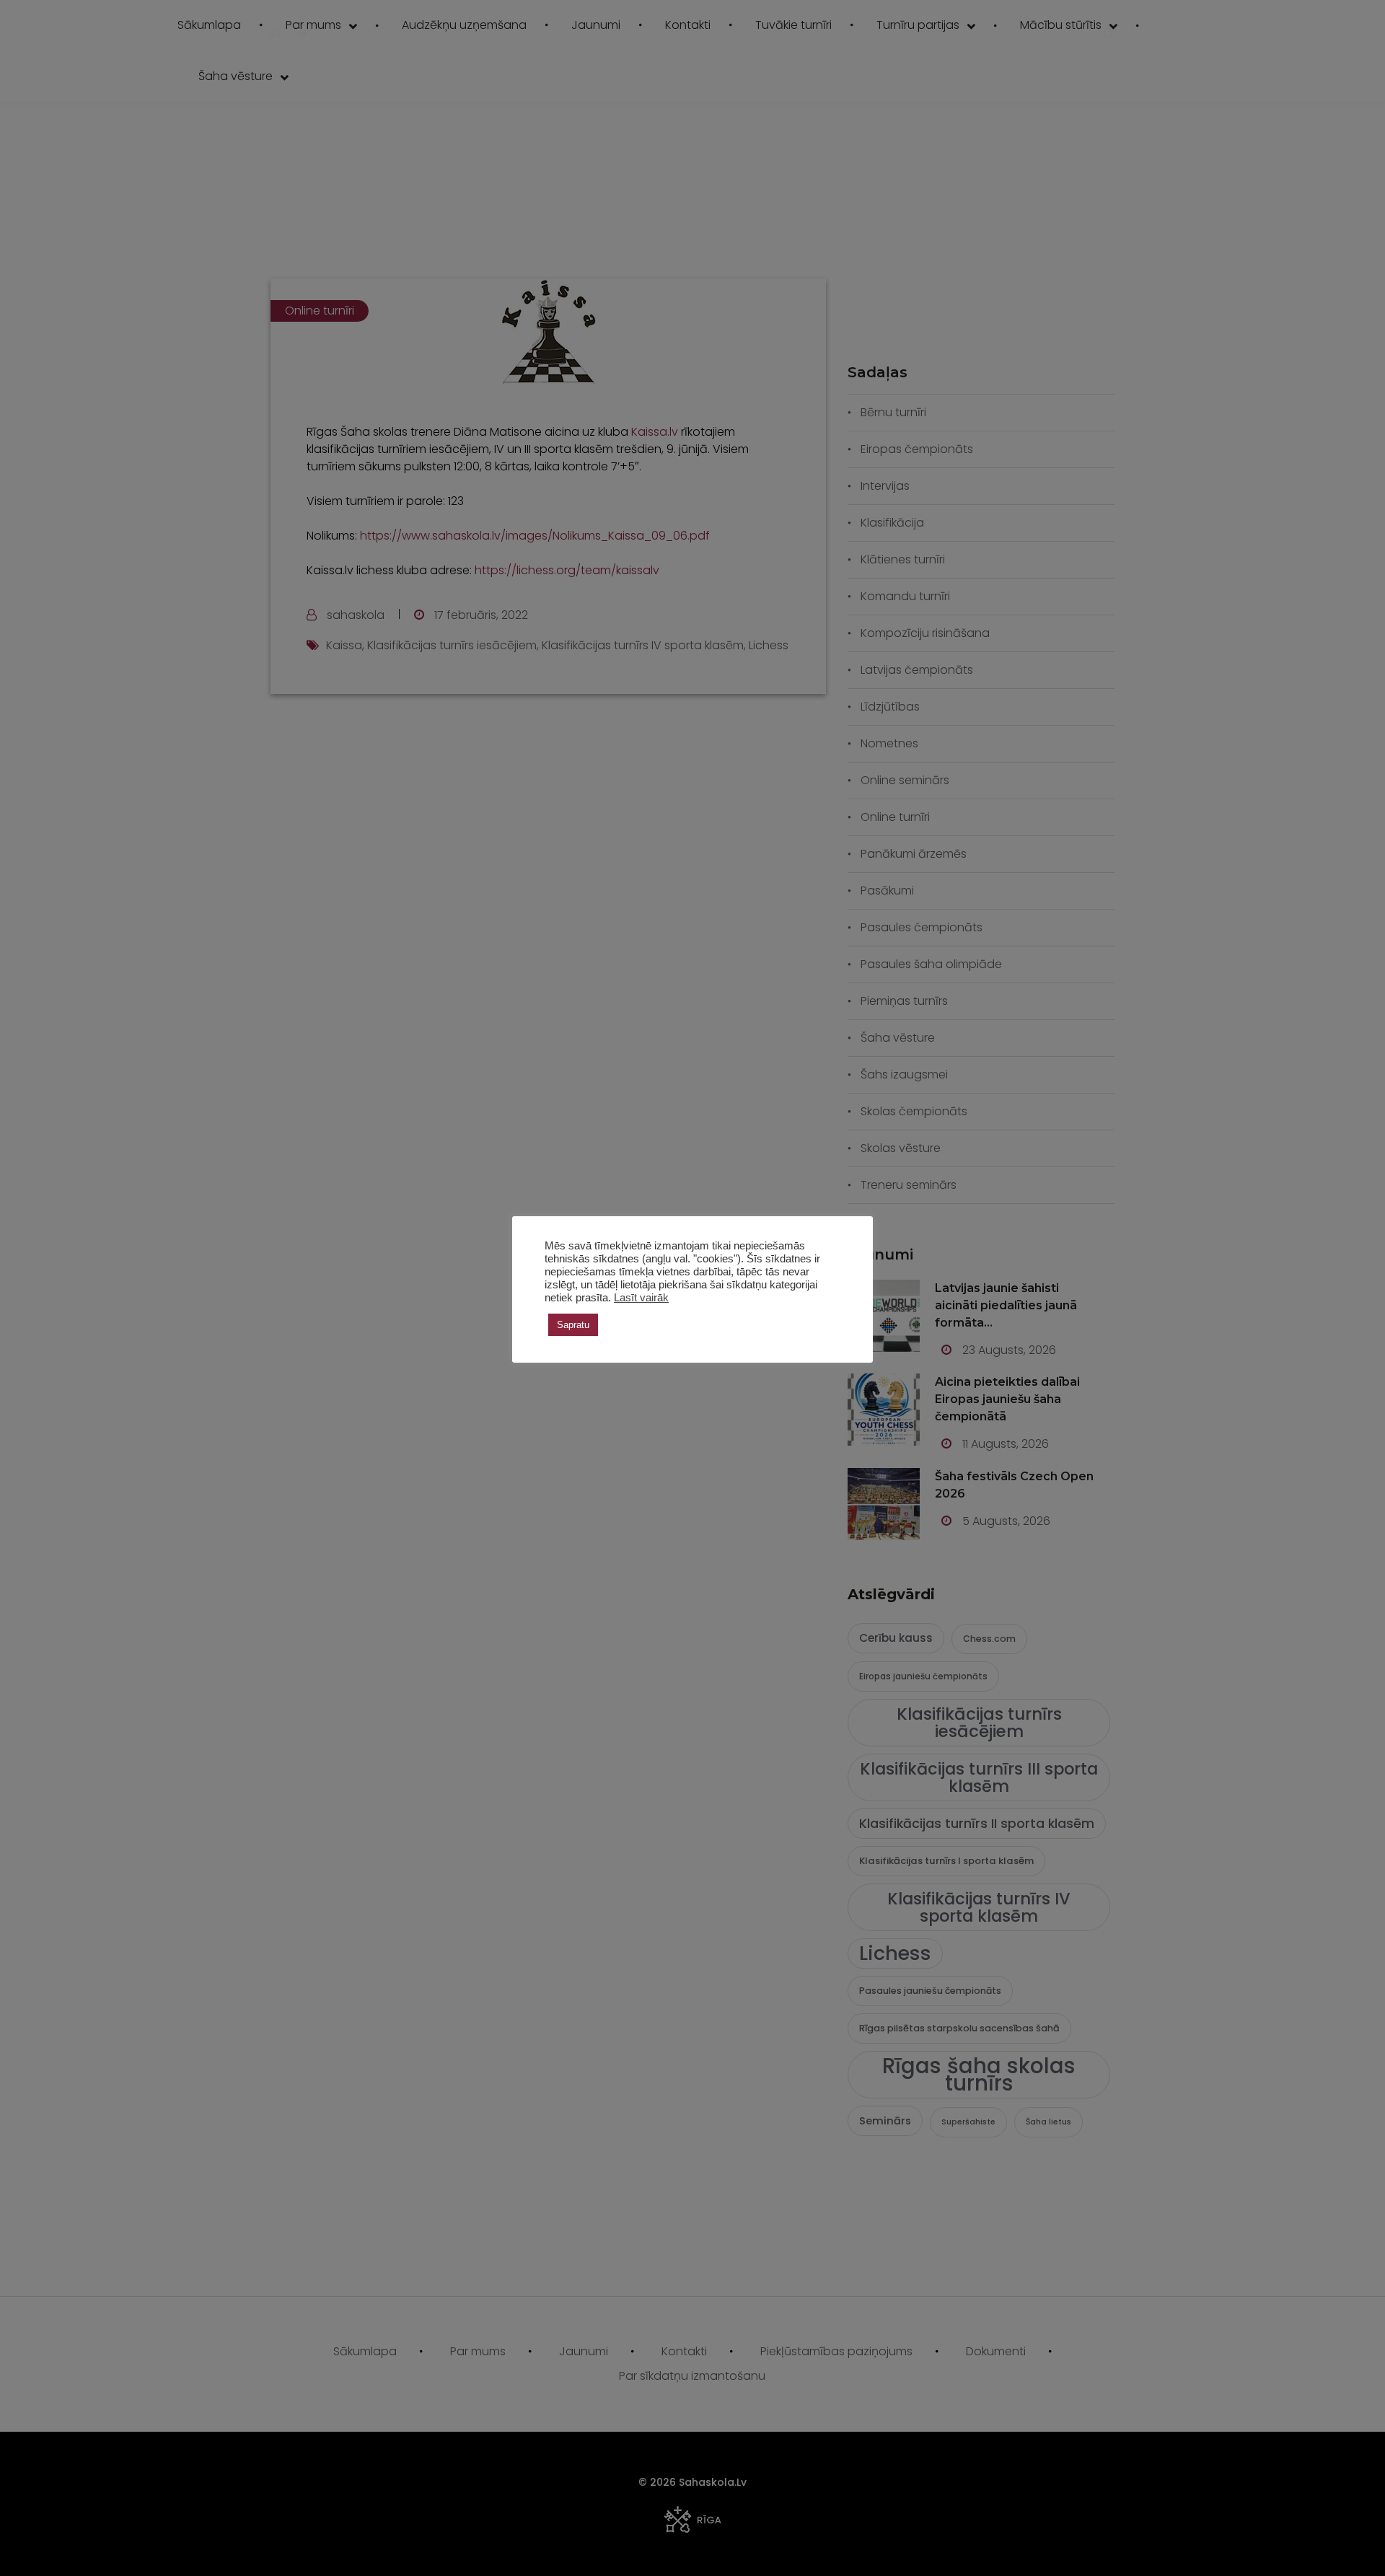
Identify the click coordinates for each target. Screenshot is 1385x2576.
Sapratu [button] (573, 1325)
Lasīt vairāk (641, 1298)
